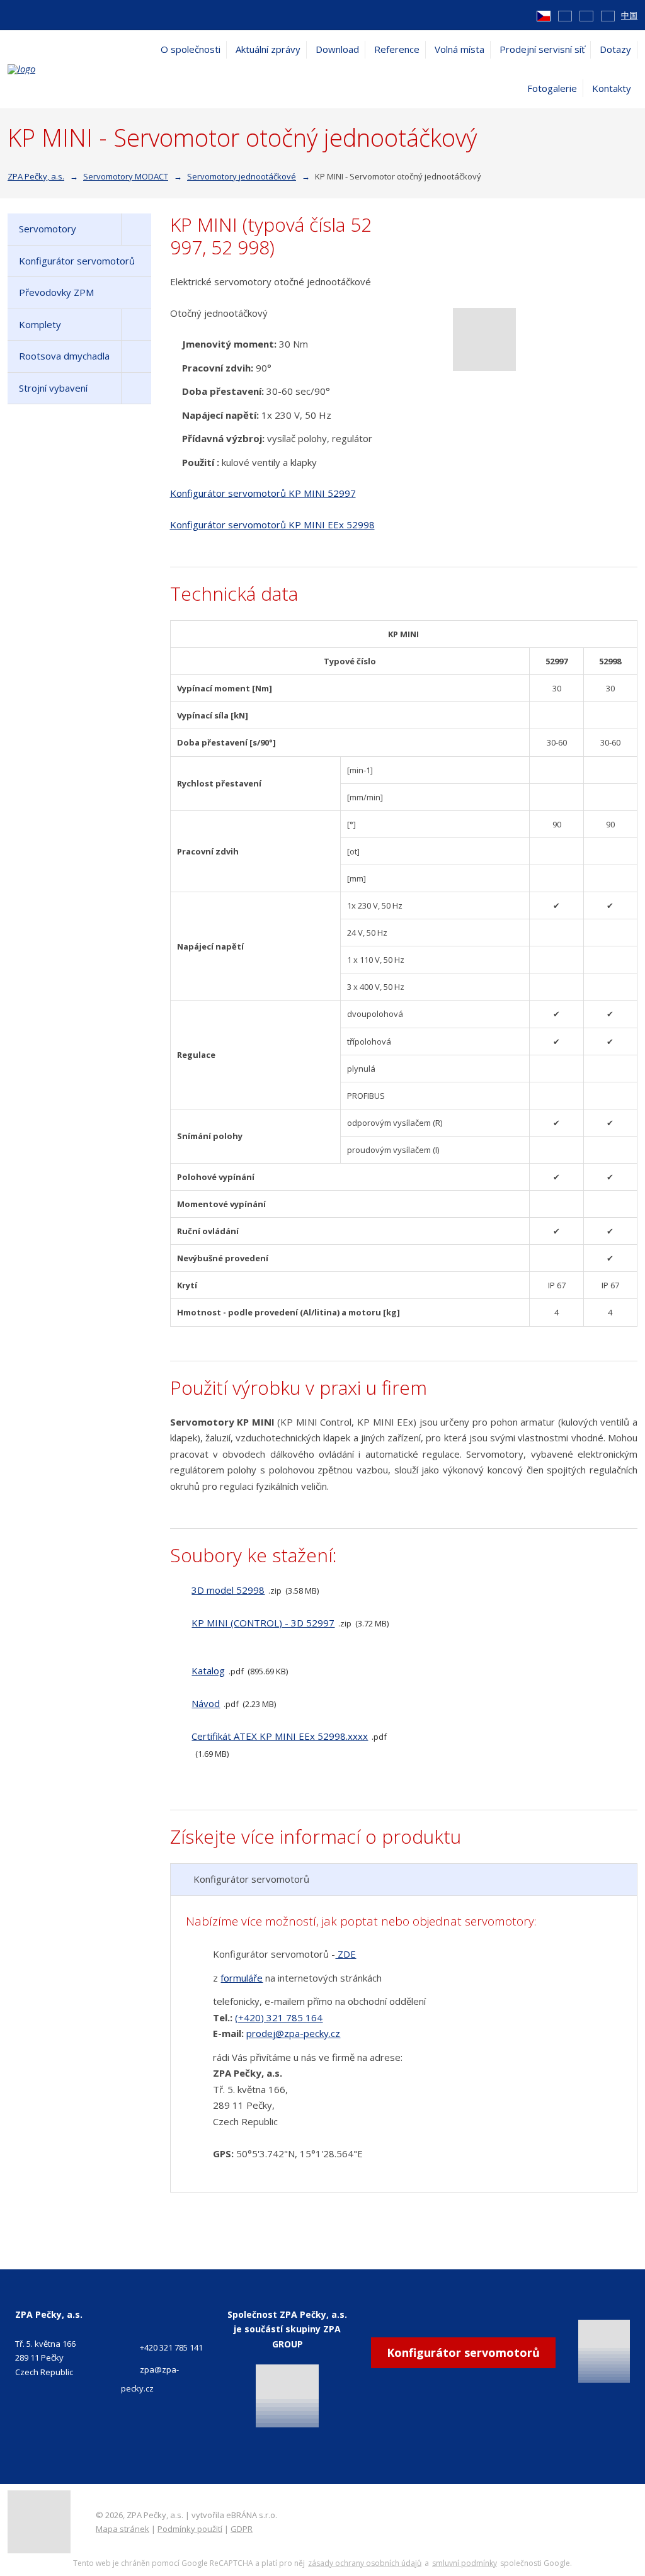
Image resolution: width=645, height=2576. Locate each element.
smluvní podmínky (465, 2563)
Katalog (208, 1671)
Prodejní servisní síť (542, 49)
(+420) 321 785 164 (279, 2017)
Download (337, 49)
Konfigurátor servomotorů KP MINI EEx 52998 (272, 525)
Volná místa (459, 49)
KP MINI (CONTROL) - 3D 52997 (263, 1623)
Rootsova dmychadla (64, 356)
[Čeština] (544, 15)
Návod (206, 1703)
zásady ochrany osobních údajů (365, 2563)
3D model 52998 (228, 1590)
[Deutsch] (586, 15)
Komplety (40, 324)
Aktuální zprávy (268, 49)
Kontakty (612, 88)
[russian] (608, 15)
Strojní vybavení (53, 388)
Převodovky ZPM (56, 292)
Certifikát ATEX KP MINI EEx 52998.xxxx (280, 1736)
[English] (565, 15)
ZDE (345, 1954)
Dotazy (615, 49)
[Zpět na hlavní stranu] (71, 69)
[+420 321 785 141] (13, 14)
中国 (629, 15)
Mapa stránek (123, 2529)
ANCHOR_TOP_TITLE (616, 2511)
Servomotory (48, 229)
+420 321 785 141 (171, 2347)
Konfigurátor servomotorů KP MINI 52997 (263, 493)
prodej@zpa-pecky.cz (293, 2033)
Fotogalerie (552, 88)
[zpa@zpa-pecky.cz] (30, 14)
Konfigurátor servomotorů (77, 261)
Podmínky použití (190, 2529)
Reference (397, 49)
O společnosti (191, 49)
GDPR (242, 2529)
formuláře (242, 1978)
